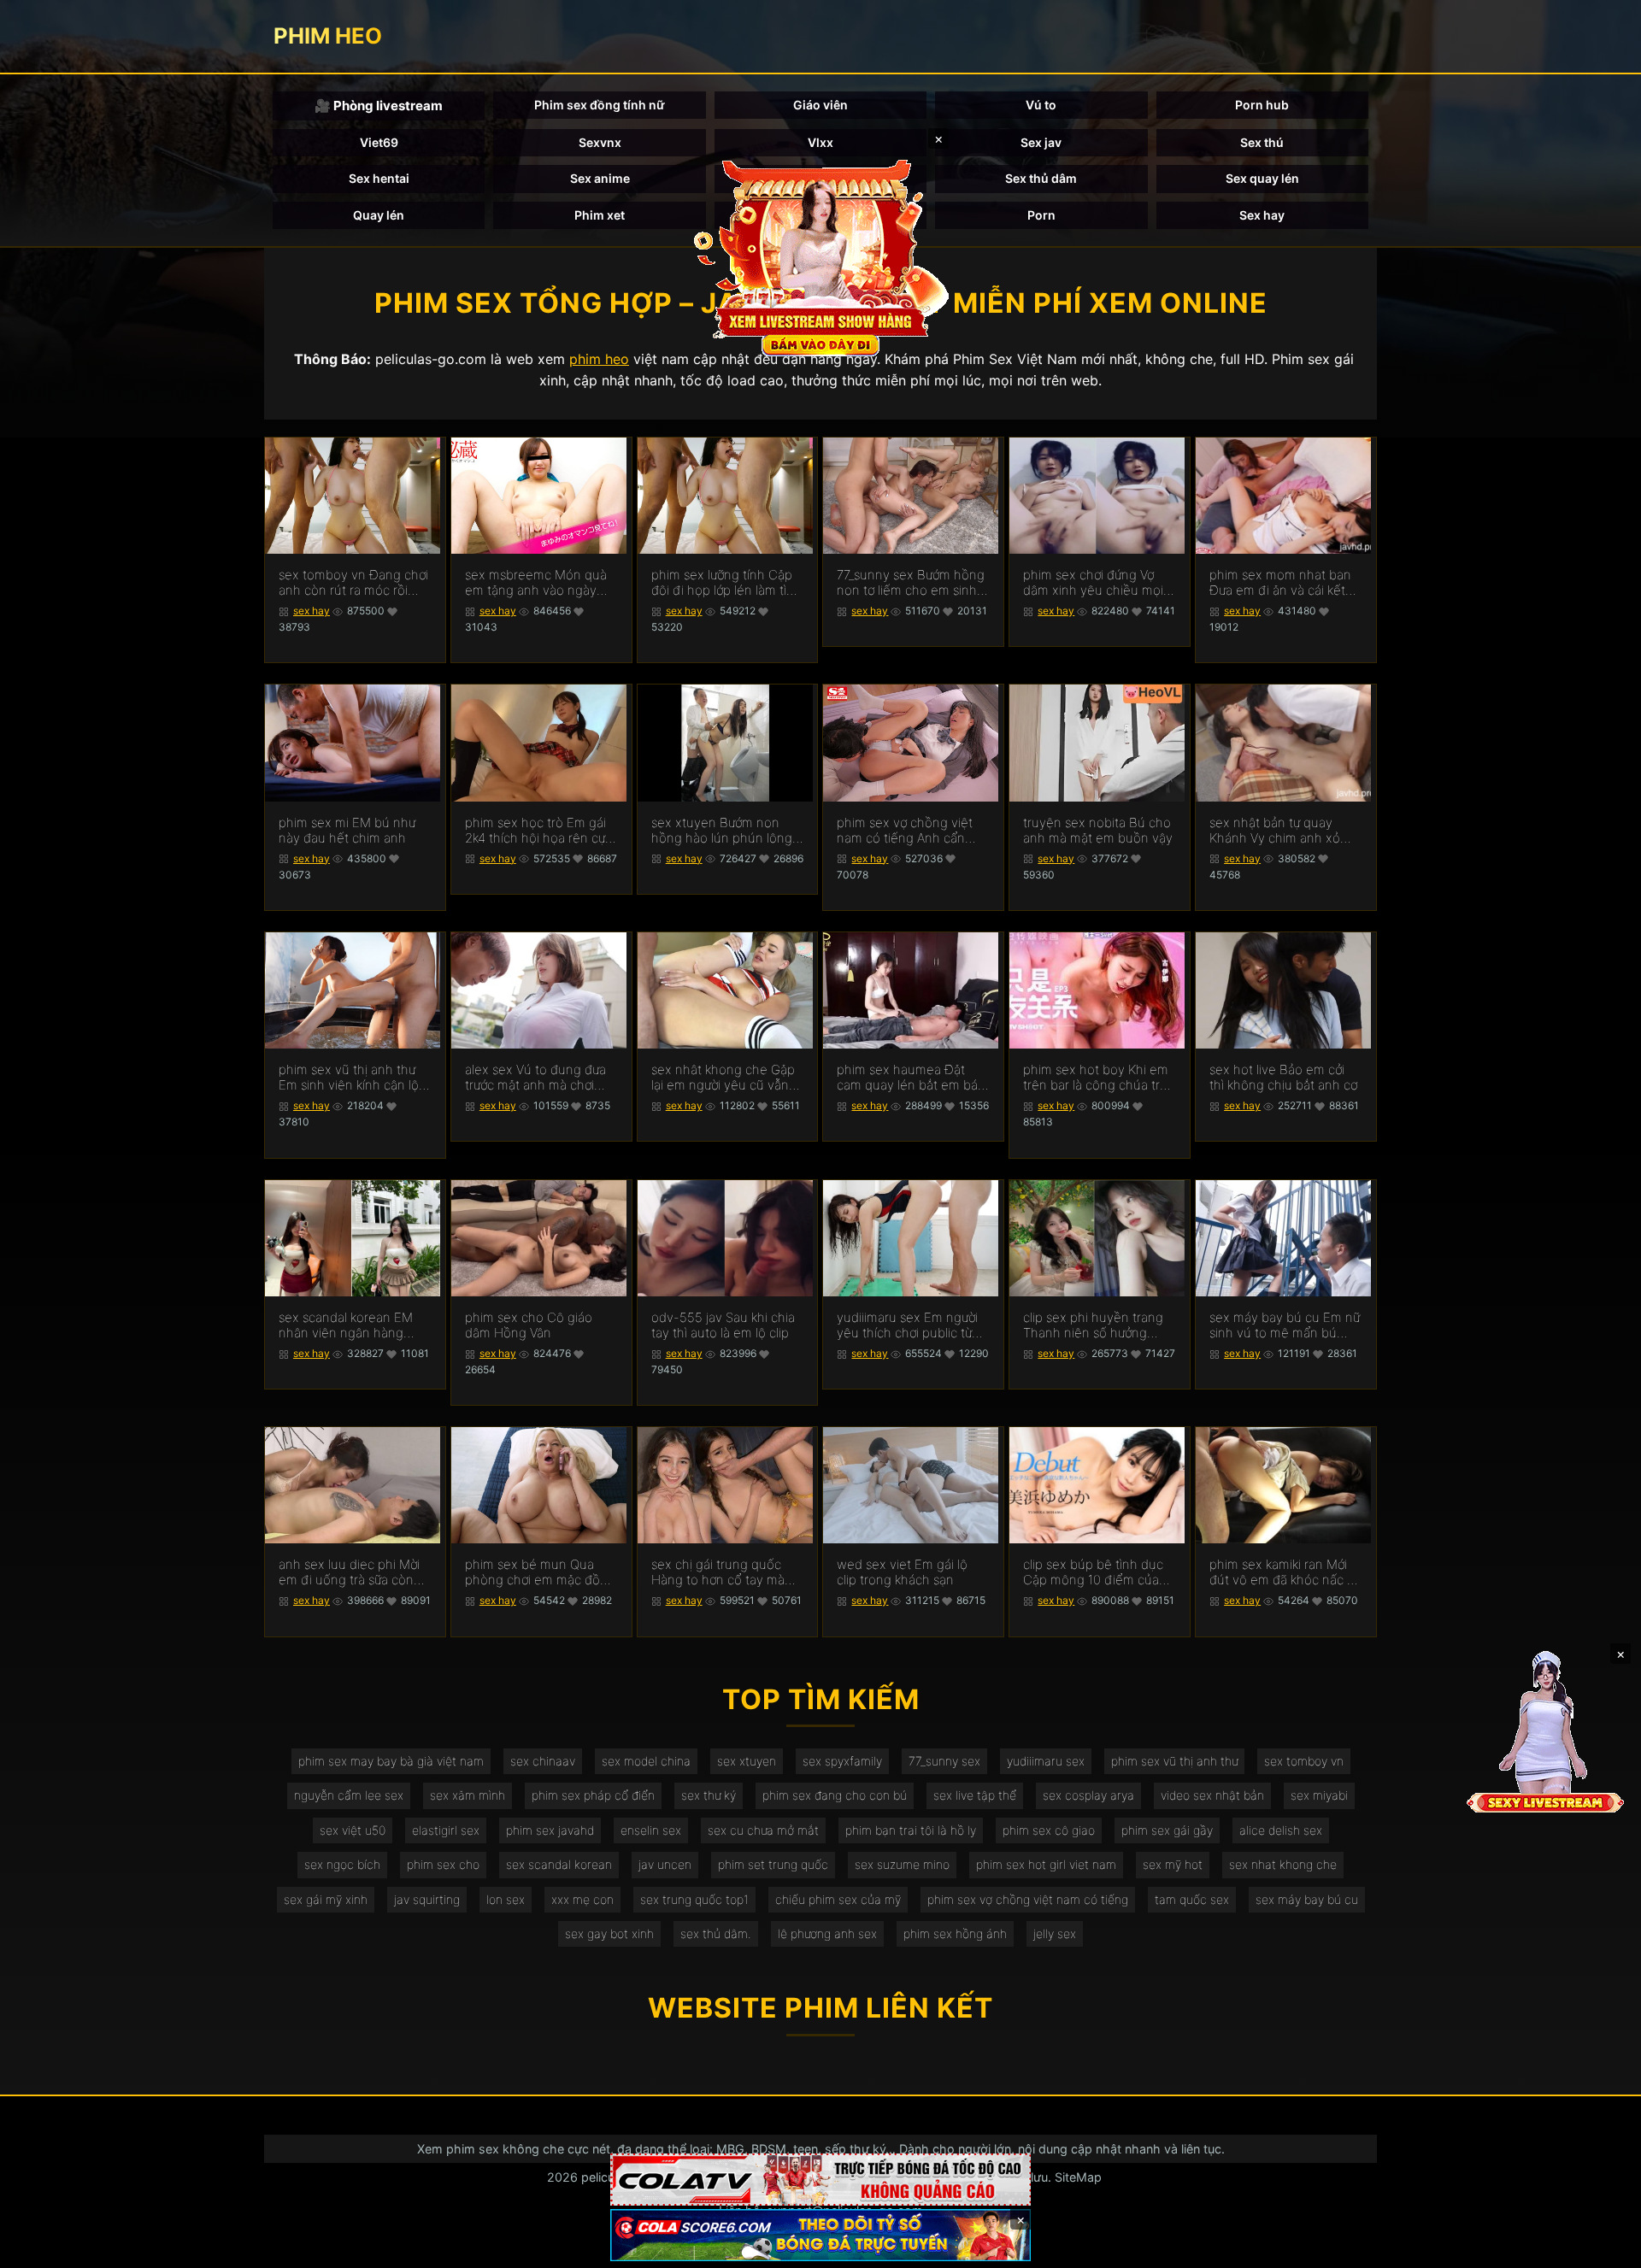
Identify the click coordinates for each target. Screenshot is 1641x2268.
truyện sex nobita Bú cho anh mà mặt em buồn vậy (1098, 831)
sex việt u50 (353, 1830)
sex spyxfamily (842, 1761)
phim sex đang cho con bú (835, 1795)
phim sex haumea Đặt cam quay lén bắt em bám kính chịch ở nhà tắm (913, 1078)
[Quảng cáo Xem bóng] (820, 2180)
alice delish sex (1281, 1830)
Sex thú (1262, 142)
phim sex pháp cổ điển (593, 1795)
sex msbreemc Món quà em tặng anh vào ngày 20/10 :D (536, 583)
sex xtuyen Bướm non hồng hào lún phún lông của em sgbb (722, 831)
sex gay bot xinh (609, 1933)
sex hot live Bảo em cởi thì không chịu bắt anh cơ (1283, 1078)
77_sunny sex (944, 1761)
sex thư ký (709, 1795)
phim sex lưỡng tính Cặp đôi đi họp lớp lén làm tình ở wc (726, 583)
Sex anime (600, 178)
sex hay (312, 611)
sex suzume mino (902, 1864)
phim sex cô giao (1049, 1830)
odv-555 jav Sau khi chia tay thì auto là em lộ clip (723, 1325)
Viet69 (379, 142)
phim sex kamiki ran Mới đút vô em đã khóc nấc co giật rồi (1285, 1572)
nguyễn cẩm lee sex (349, 1795)
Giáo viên (820, 105)
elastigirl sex (446, 1830)
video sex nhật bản (1212, 1795)
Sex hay (1262, 215)
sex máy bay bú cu (1307, 1899)
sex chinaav (543, 1761)
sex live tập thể (975, 1795)
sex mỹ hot (1173, 1864)
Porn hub (1262, 105)
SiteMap (1078, 2177)
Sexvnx (600, 142)
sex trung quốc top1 (694, 1899)
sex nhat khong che (1283, 1864)
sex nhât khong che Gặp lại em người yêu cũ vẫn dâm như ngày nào (723, 1078)
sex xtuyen (747, 1761)
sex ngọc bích (342, 1864)
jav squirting (427, 1899)
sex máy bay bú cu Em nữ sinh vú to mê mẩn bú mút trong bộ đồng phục (1285, 1325)
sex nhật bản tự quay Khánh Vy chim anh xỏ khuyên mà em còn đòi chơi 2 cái (1276, 831)
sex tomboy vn (1304, 1761)
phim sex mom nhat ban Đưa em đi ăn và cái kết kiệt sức (1280, 583)
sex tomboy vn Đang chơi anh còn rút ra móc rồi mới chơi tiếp (353, 583)
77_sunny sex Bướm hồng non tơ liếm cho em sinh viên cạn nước (911, 583)
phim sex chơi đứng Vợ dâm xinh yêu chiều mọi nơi (1093, 583)
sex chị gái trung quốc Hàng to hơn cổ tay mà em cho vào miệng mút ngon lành (719, 1572)
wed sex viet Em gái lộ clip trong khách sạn (902, 1572)
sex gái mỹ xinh (326, 1899)
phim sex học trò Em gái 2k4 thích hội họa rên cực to (538, 831)
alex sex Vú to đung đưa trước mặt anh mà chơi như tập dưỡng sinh (535, 1078)
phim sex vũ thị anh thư (1174, 1761)
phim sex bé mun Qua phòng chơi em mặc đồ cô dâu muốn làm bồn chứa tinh (532, 1572)
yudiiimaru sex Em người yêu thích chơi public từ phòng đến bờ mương (907, 1325)
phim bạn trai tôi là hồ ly (911, 1830)
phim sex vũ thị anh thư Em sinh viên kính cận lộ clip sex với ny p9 (349, 1078)
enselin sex (651, 1830)
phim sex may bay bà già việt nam (391, 1761)
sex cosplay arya (1088, 1795)
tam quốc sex (1192, 1899)
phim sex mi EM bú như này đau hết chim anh (347, 831)
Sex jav (1041, 142)
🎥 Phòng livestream (379, 106)
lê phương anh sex (827, 1933)
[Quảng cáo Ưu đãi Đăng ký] (820, 2235)
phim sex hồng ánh (955, 1933)
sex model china (646, 1761)
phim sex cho (443, 1864)
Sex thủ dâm (1041, 178)
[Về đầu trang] (1603, 2247)
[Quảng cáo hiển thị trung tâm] (820, 256)
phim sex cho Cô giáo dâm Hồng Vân (529, 1325)
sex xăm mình (468, 1795)
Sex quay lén (1262, 178)
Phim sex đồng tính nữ (600, 105)
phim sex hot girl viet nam (1046, 1864)
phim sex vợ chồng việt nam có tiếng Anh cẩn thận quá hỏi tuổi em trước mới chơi (905, 831)
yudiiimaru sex (1046, 1761)
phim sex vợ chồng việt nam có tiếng (1028, 1899)
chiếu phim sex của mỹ (838, 1899)
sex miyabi (1319, 1795)
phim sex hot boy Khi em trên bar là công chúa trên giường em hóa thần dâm (1099, 1078)
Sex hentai (379, 178)
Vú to (1041, 105)
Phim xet (600, 215)
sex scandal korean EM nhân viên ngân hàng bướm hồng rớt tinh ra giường (346, 1325)
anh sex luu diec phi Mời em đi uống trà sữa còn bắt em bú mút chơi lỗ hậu (349, 1572)
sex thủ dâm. (716, 1933)
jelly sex (1055, 1933)
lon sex (506, 1899)
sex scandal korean (559, 1864)
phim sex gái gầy (1167, 1830)
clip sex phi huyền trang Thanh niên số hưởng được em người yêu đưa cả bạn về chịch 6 (1093, 1325)
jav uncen (665, 1864)
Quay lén (379, 215)
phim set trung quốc (773, 1864)
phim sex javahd (550, 1830)
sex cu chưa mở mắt (763, 1830)
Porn (1041, 215)
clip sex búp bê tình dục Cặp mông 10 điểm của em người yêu (1093, 1572)
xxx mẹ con (582, 1899)
